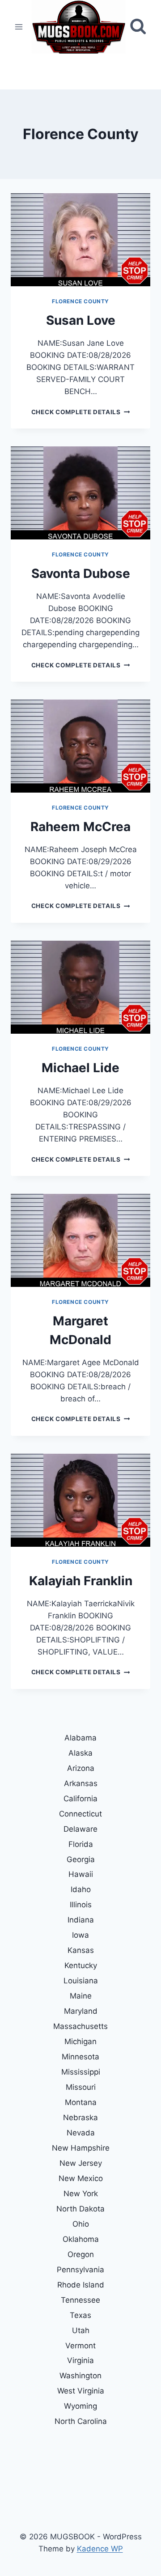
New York (81, 2194)
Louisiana (81, 1981)
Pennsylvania (80, 2270)
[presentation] (80, 240)
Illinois (81, 1905)
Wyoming (80, 2406)
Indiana (81, 1920)
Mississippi (81, 2072)
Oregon (81, 2254)
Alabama (80, 1738)
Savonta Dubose (81, 573)
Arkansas (81, 1783)
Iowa (80, 1935)
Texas (80, 2315)
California (80, 1799)
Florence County (80, 301)
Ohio (81, 2224)
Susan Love (81, 320)
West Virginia (81, 2391)
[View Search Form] (138, 27)
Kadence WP (100, 2549)
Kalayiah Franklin (81, 1581)
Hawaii (81, 1874)
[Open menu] (19, 27)
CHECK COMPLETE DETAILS (80, 412)
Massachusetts (80, 2026)
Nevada (81, 2133)
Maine (81, 1996)
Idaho (81, 1889)
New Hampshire (81, 2148)
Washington (80, 2376)
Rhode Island (81, 2285)
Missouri (81, 2087)
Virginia (80, 2360)
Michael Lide (80, 1068)
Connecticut (80, 1814)
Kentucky (81, 1965)
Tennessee (80, 2300)
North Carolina (81, 2421)
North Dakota (80, 2209)
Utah (81, 2330)
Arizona (81, 1768)
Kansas (81, 1950)
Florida (81, 1844)
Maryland (81, 2011)
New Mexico (81, 2178)
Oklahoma (81, 2239)
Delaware (80, 1829)
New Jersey (81, 2163)
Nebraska (80, 2118)
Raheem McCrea (80, 827)
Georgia (81, 1859)
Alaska (80, 1753)
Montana (81, 2102)
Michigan (80, 2041)
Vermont (80, 2346)
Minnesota (80, 2057)
